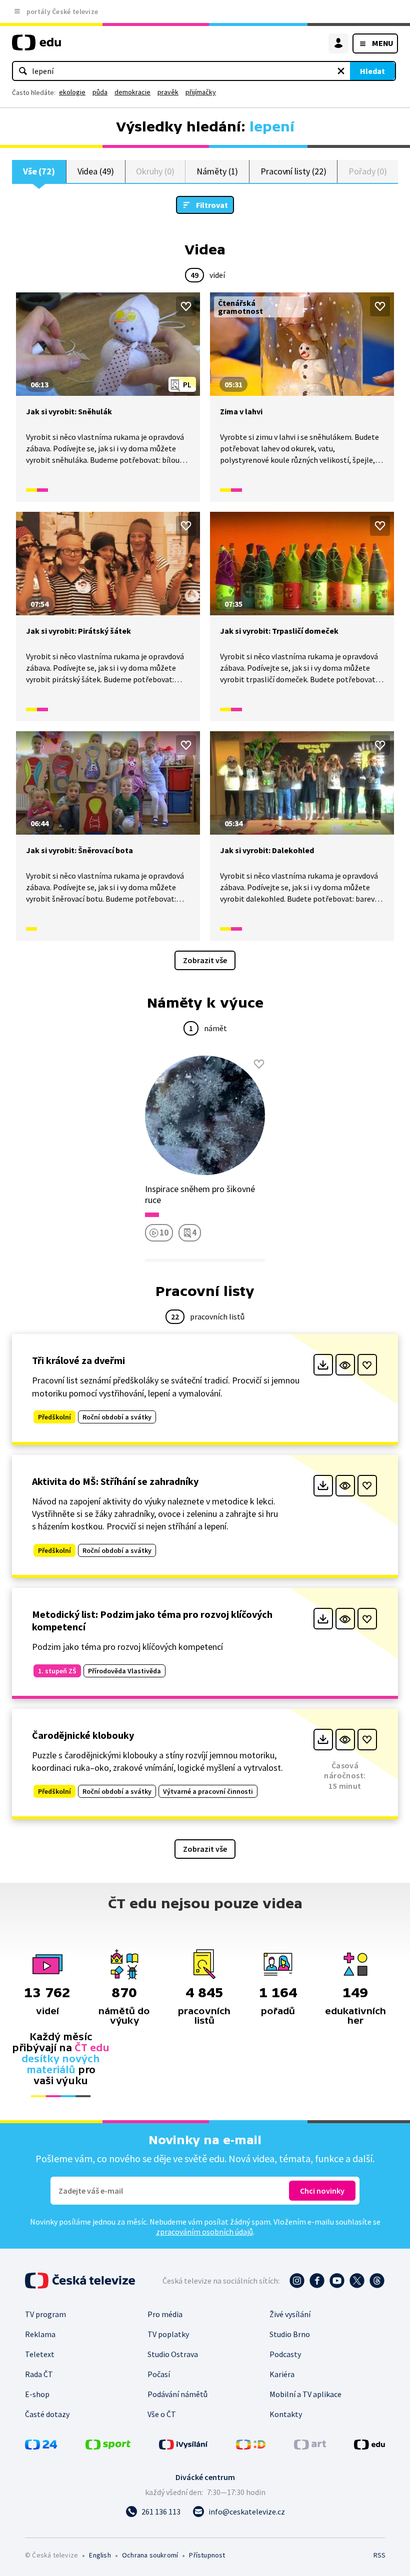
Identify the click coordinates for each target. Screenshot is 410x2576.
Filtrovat (212, 205)
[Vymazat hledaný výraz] (341, 71)
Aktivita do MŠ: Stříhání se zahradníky (115, 1481)
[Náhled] (345, 1365)
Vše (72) (39, 171)
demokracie (132, 92)
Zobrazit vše (205, 960)
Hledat (372, 71)
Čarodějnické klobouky (83, 1735)
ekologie (72, 92)
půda (100, 92)
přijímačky (201, 92)
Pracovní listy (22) (293, 171)
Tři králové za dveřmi (78, 1360)
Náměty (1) (217, 171)
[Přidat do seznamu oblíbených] (186, 306)
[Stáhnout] (323, 1365)
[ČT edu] (36, 47)
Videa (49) (96, 171)
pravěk (168, 92)
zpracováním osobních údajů (204, 2232)
